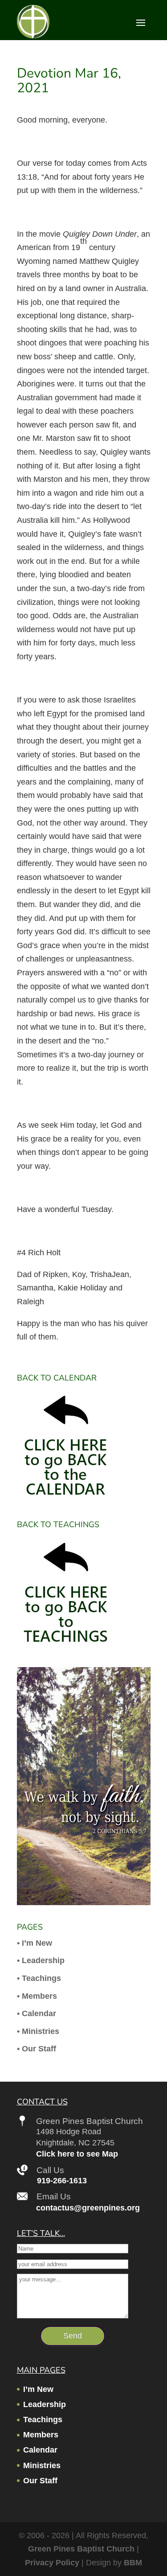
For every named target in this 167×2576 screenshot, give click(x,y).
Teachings (43, 2420)
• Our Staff (37, 2049)
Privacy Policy (52, 2563)
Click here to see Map (77, 2154)
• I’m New (35, 1943)
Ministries (42, 2465)
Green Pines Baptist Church (81, 2549)
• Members (37, 1996)
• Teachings (39, 1978)
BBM (133, 2563)
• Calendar (37, 2013)
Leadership (45, 2404)
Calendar (40, 2450)
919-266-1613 (62, 2181)
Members (41, 2435)
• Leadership (41, 1960)
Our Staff (40, 2481)
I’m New (38, 2389)
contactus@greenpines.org (88, 2208)
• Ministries (38, 2031)
